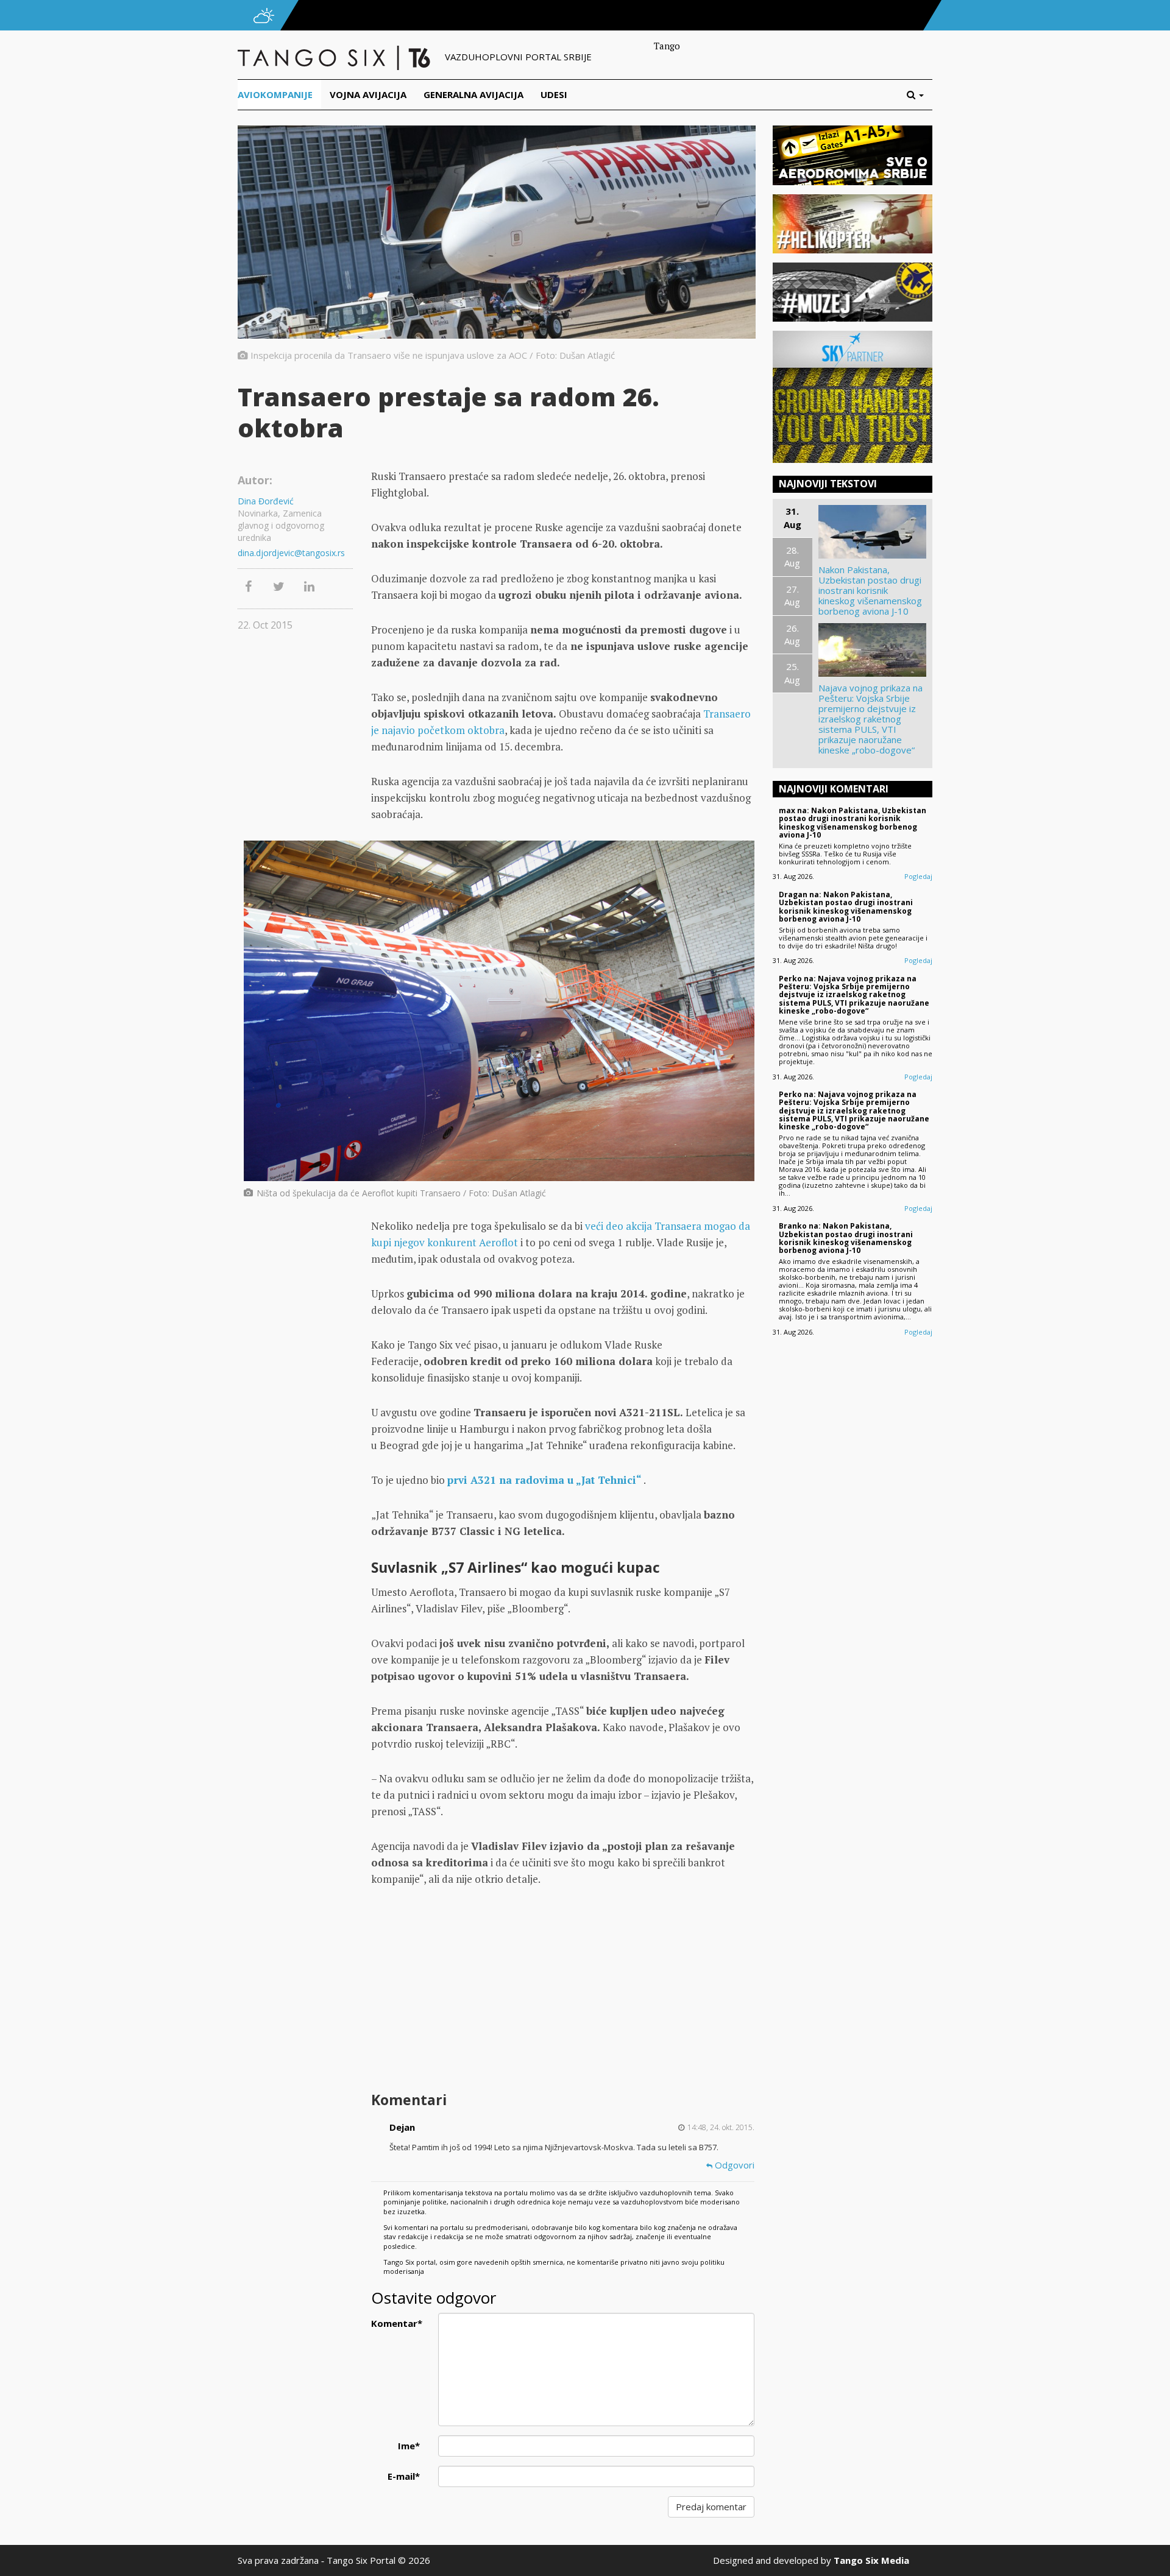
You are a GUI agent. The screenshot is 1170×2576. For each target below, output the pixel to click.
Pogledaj (918, 876)
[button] (920, 95)
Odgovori (733, 2165)
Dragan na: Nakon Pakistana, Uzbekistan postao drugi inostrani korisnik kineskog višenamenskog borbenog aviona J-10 (846, 907)
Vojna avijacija (368, 94)
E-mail (404, 2476)
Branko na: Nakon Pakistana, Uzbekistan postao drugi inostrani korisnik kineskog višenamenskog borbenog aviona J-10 (846, 1238)
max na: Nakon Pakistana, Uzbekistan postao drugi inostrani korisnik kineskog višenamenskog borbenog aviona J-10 (853, 823)
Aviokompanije (275, 94)
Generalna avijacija (473, 94)
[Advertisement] (562, 1991)
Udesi (554, 94)
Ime (409, 2446)
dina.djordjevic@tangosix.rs (291, 553)
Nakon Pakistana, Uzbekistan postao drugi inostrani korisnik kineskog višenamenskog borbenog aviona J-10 (870, 591)
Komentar (397, 2323)
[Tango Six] (335, 57)
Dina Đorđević (266, 501)
